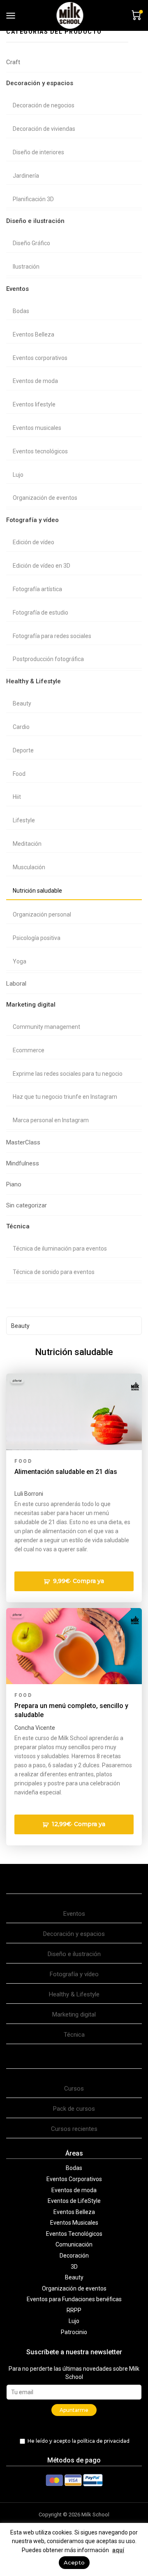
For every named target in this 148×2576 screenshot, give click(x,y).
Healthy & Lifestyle (34, 681)
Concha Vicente (35, 1728)
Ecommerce (29, 1050)
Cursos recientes (74, 2129)
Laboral (16, 984)
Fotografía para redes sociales (52, 636)
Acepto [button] (74, 2562)
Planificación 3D (33, 199)
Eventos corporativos (40, 358)
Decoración (74, 2256)
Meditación (27, 844)
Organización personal (42, 914)
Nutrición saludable (37, 891)
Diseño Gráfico (31, 243)
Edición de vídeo (34, 542)
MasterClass (23, 1142)
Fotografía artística (37, 589)
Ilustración (26, 267)
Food (19, 774)
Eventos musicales (37, 428)
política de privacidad (103, 2441)
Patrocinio (74, 2332)
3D (74, 2267)
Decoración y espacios (40, 83)
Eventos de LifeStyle (74, 2201)
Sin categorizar (27, 1205)
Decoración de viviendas (44, 129)
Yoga (20, 961)
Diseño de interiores (38, 152)
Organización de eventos (45, 498)
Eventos (17, 289)
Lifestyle (24, 820)
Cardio (21, 727)
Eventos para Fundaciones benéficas (74, 2299)
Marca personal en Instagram (51, 1120)
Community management (46, 1027)
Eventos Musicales (74, 2223)
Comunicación (74, 2244)
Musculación (29, 867)
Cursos (74, 2089)
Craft (13, 62)
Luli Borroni (29, 1494)
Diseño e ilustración (35, 221)
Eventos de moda (35, 381)
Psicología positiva (37, 938)
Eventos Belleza (34, 334)
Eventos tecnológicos (40, 451)
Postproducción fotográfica (48, 659)
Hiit (17, 797)
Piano (14, 1184)
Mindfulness (23, 1163)
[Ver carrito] (135, 15)
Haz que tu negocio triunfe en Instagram (65, 1097)
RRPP (74, 2310)
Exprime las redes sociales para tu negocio (68, 1074)
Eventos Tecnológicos (74, 2234)
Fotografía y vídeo (32, 520)
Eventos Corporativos (74, 2179)
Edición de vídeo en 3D (42, 566)
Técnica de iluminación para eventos (60, 1249)
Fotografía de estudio (40, 613)
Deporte (23, 750)
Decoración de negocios (44, 105)
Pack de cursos (74, 2109)
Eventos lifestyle (34, 404)
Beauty (22, 703)
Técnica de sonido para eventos (54, 1272)
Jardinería (26, 176)
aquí (118, 2550)
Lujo (18, 475)
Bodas (21, 311)
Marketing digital (31, 1005)
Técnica (18, 1226)
